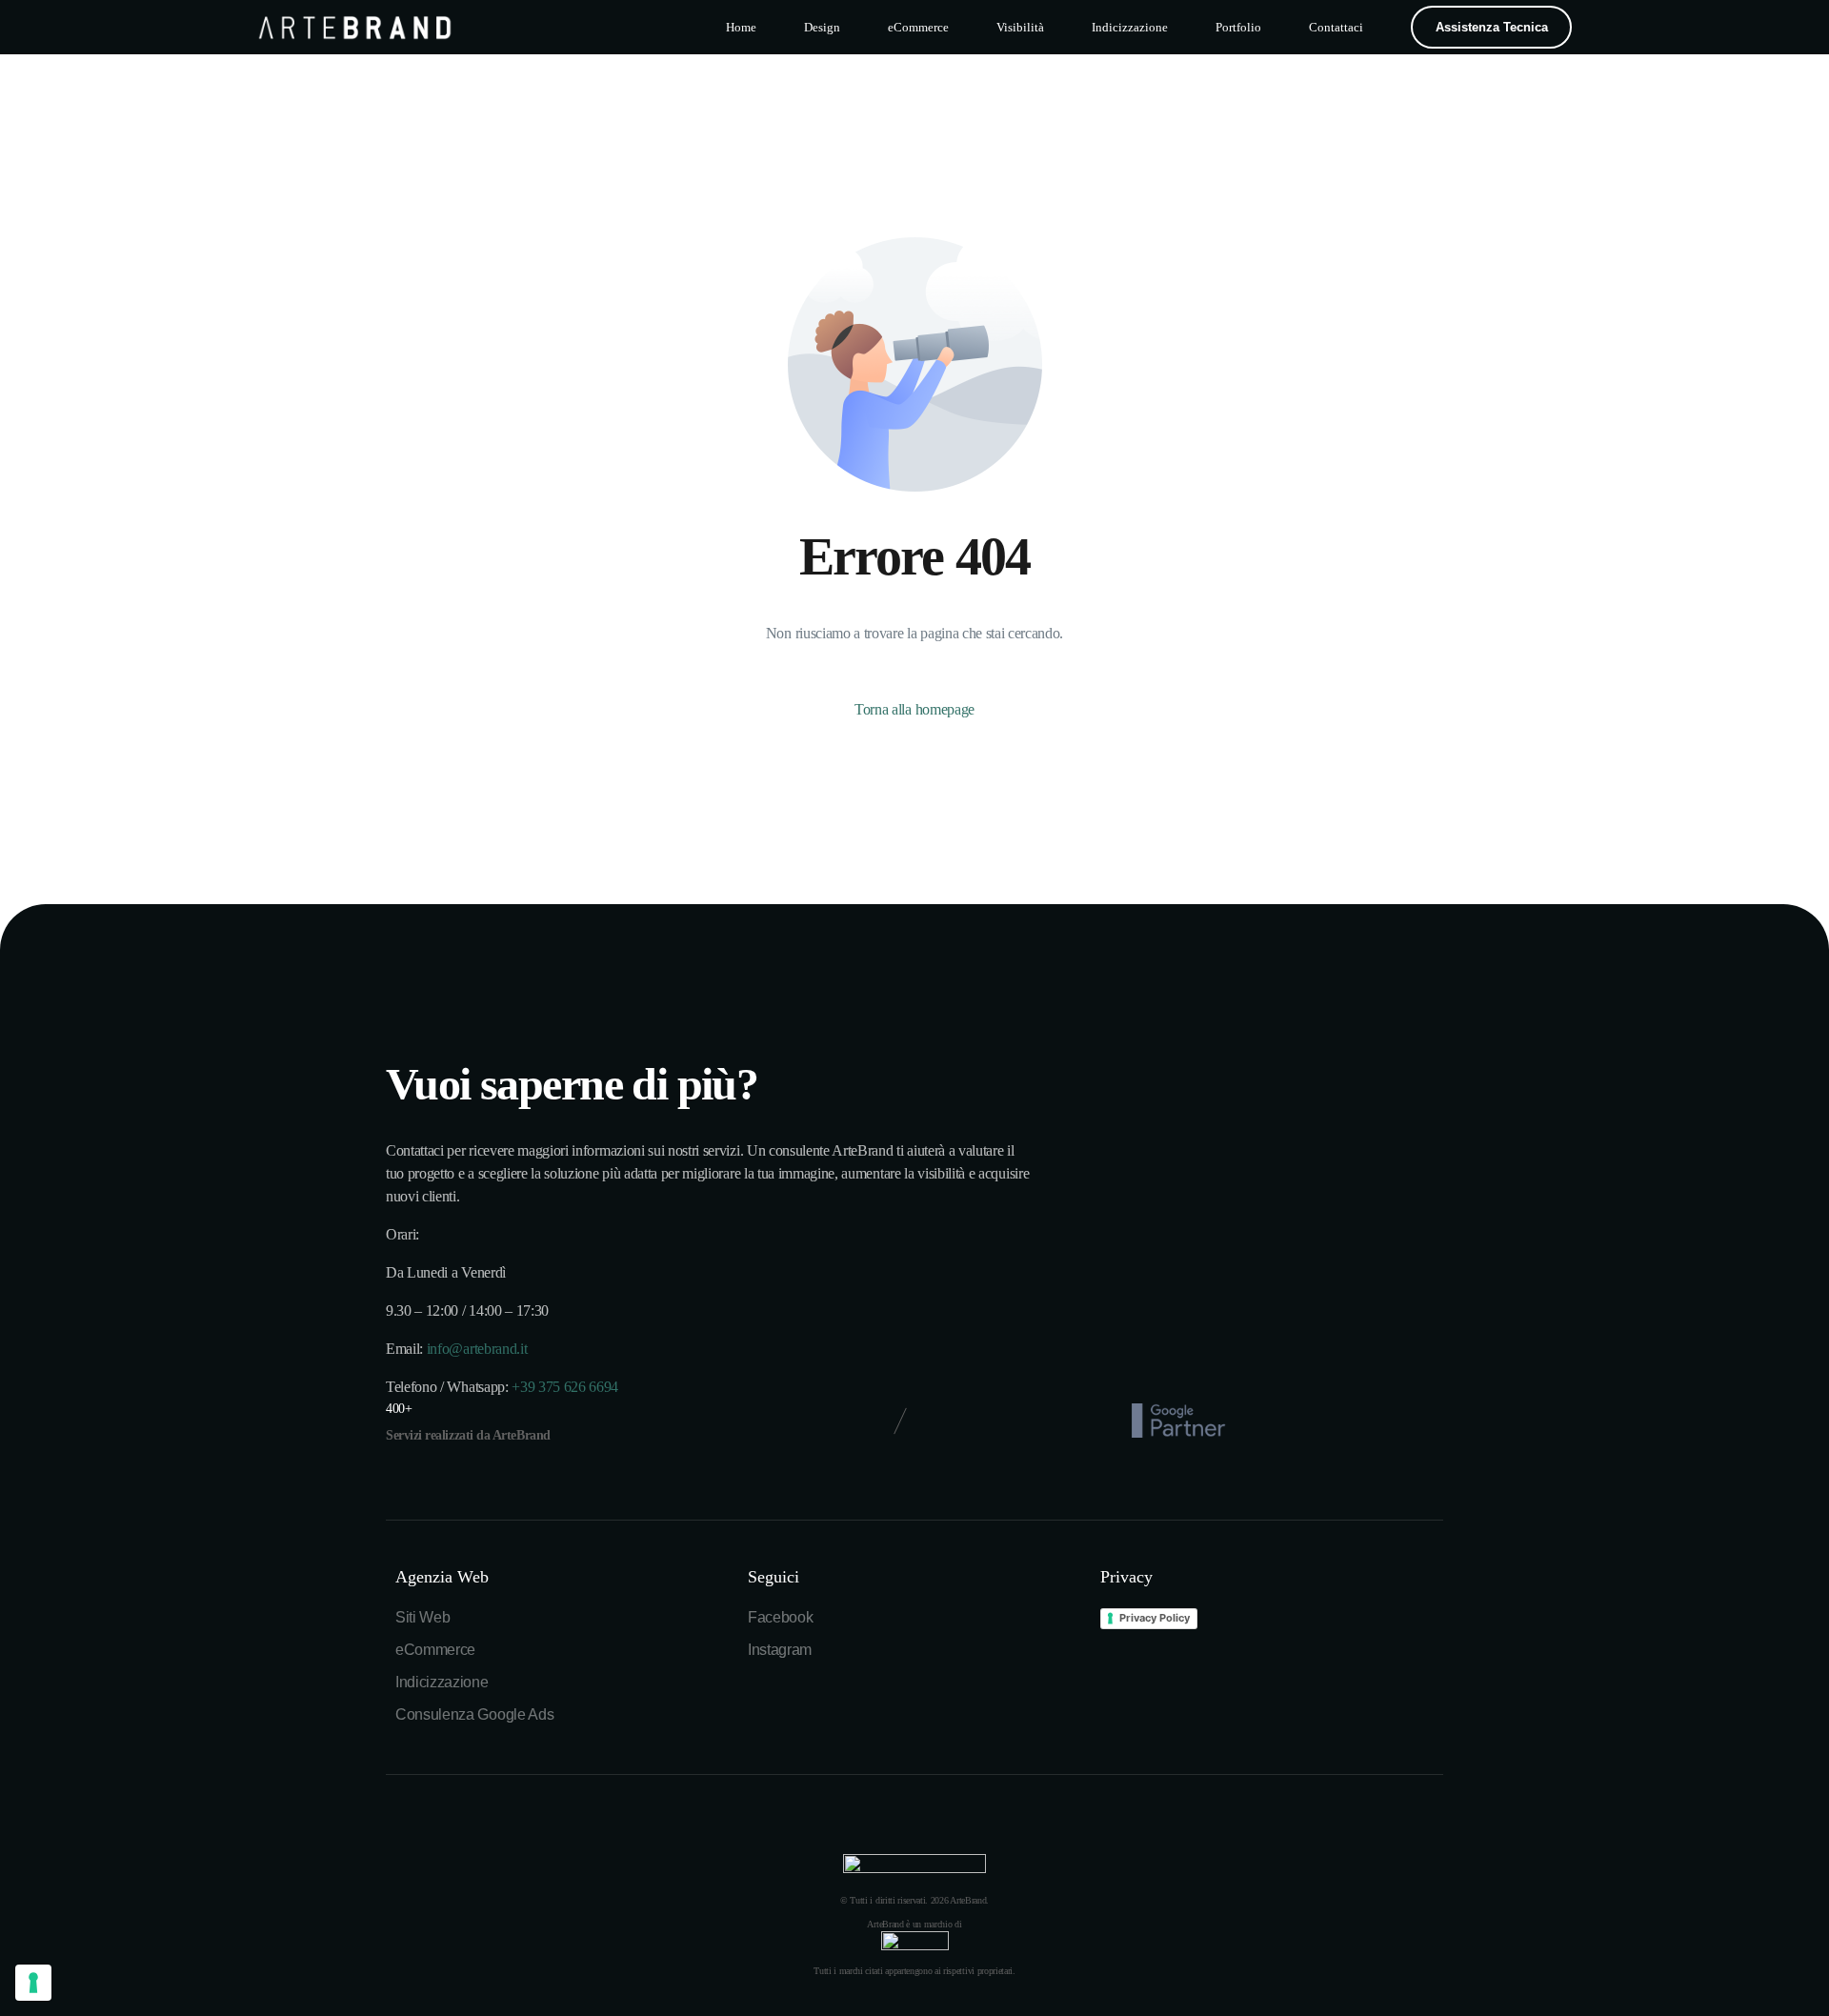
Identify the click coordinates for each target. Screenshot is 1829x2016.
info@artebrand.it (477, 1349)
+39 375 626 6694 (565, 1387)
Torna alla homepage (914, 709)
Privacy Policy (1155, 1618)
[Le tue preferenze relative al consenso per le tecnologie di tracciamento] (33, 1983)
